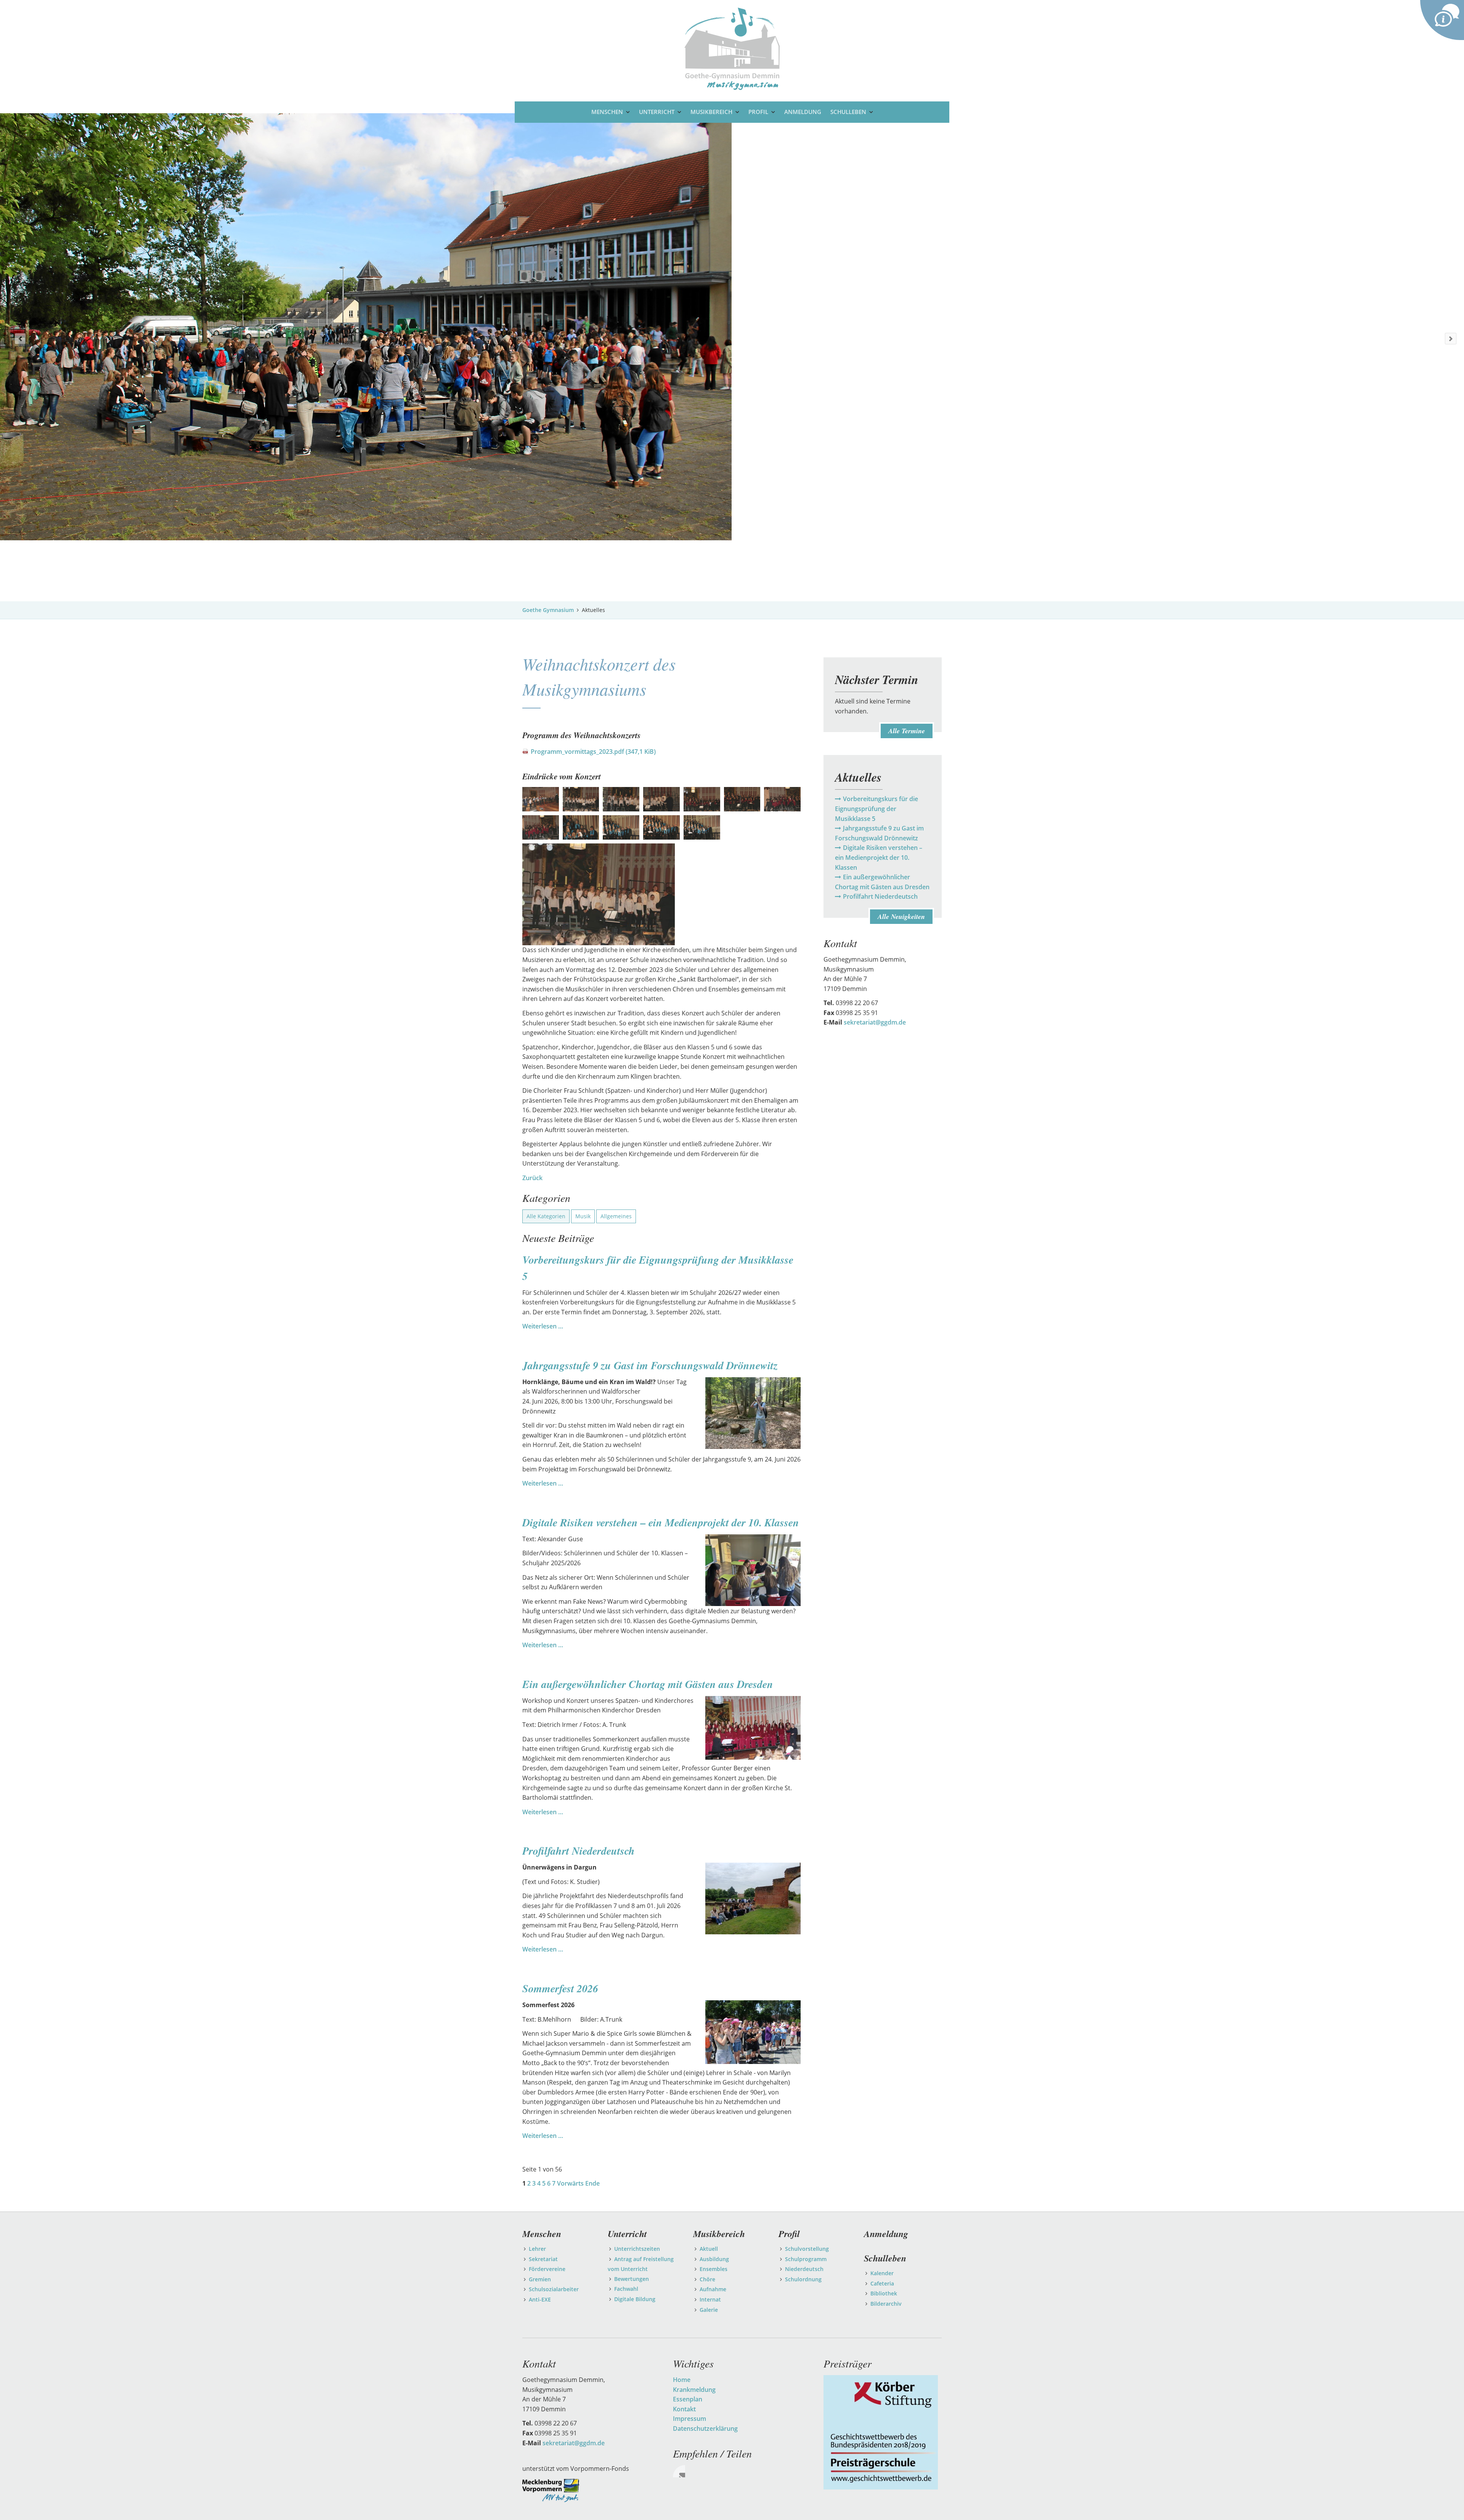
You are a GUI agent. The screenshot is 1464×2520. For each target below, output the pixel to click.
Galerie (709, 2310)
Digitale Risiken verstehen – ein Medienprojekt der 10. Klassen (661, 1522)
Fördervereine (547, 2269)
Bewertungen (632, 2279)
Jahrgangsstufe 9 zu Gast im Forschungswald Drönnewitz (650, 1365)
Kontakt (684, 2409)
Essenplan (688, 2399)
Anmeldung (803, 112)
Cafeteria (882, 2283)
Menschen (607, 112)
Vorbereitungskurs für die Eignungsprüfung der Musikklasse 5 (876, 809)
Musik (583, 1216)
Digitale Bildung (635, 2299)
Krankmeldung (694, 2390)
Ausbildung (714, 2259)
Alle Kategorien (546, 1216)
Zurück (532, 1178)
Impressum (689, 2419)
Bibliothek (884, 2293)
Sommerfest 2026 (560, 1988)
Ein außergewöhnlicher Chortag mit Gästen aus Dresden (648, 1684)
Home (682, 2380)
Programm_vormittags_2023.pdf (593, 752)
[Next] (1451, 339)
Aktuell (709, 2249)
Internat (710, 2299)
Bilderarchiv (886, 2304)
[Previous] (20, 339)
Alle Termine (907, 731)
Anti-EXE (540, 2299)
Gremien (540, 2279)
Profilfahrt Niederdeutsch (579, 1851)
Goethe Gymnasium (548, 610)
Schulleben (848, 112)
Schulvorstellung (807, 2249)
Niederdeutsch (804, 2269)
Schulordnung (803, 2279)
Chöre (707, 2279)
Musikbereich (711, 112)
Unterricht (657, 112)
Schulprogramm (806, 2259)
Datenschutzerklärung (705, 2428)
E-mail (679, 2471)
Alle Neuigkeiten (901, 916)
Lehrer (537, 2249)
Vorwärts (570, 2183)
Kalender (882, 2273)
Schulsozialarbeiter (554, 2289)
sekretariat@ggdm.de (875, 1022)
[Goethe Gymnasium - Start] (732, 48)
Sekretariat (543, 2259)
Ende (592, 2183)
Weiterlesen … (543, 1326)
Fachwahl (626, 2289)
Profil (758, 112)
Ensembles (714, 2269)
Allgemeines (616, 1216)
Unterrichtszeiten (637, 2249)
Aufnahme (713, 2289)
